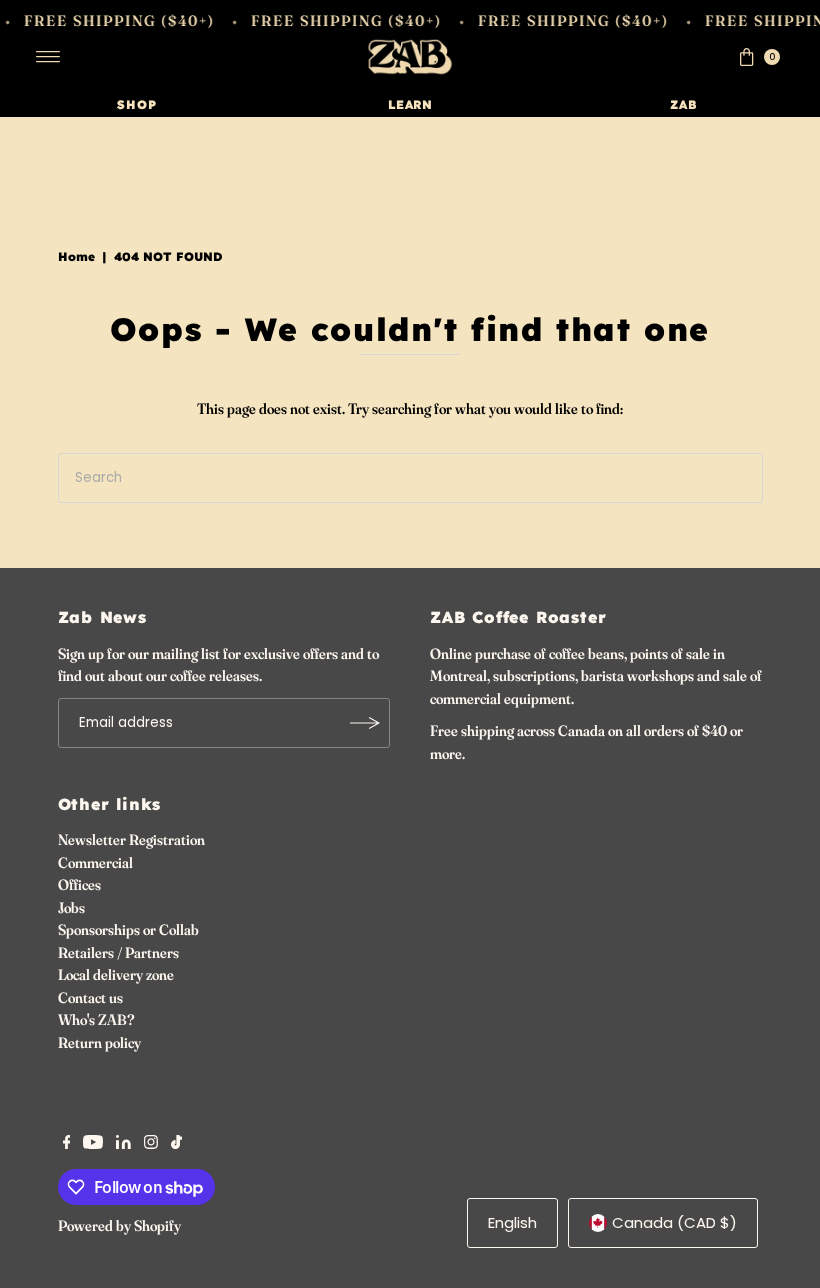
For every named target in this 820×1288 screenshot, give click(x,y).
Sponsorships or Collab (128, 929)
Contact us (90, 997)
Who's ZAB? (96, 1019)
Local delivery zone (116, 974)
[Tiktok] (176, 1144)
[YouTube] (93, 1144)
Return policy (99, 1042)
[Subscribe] (365, 723)
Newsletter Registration (131, 839)
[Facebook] (67, 1144)
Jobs (71, 907)
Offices (79, 884)
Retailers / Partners (118, 952)
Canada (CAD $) (674, 1222)
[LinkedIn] (123, 1144)
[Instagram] (151, 1144)
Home (76, 256)
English (512, 1222)
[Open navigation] (48, 57)
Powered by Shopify (119, 1225)
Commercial (95, 862)
